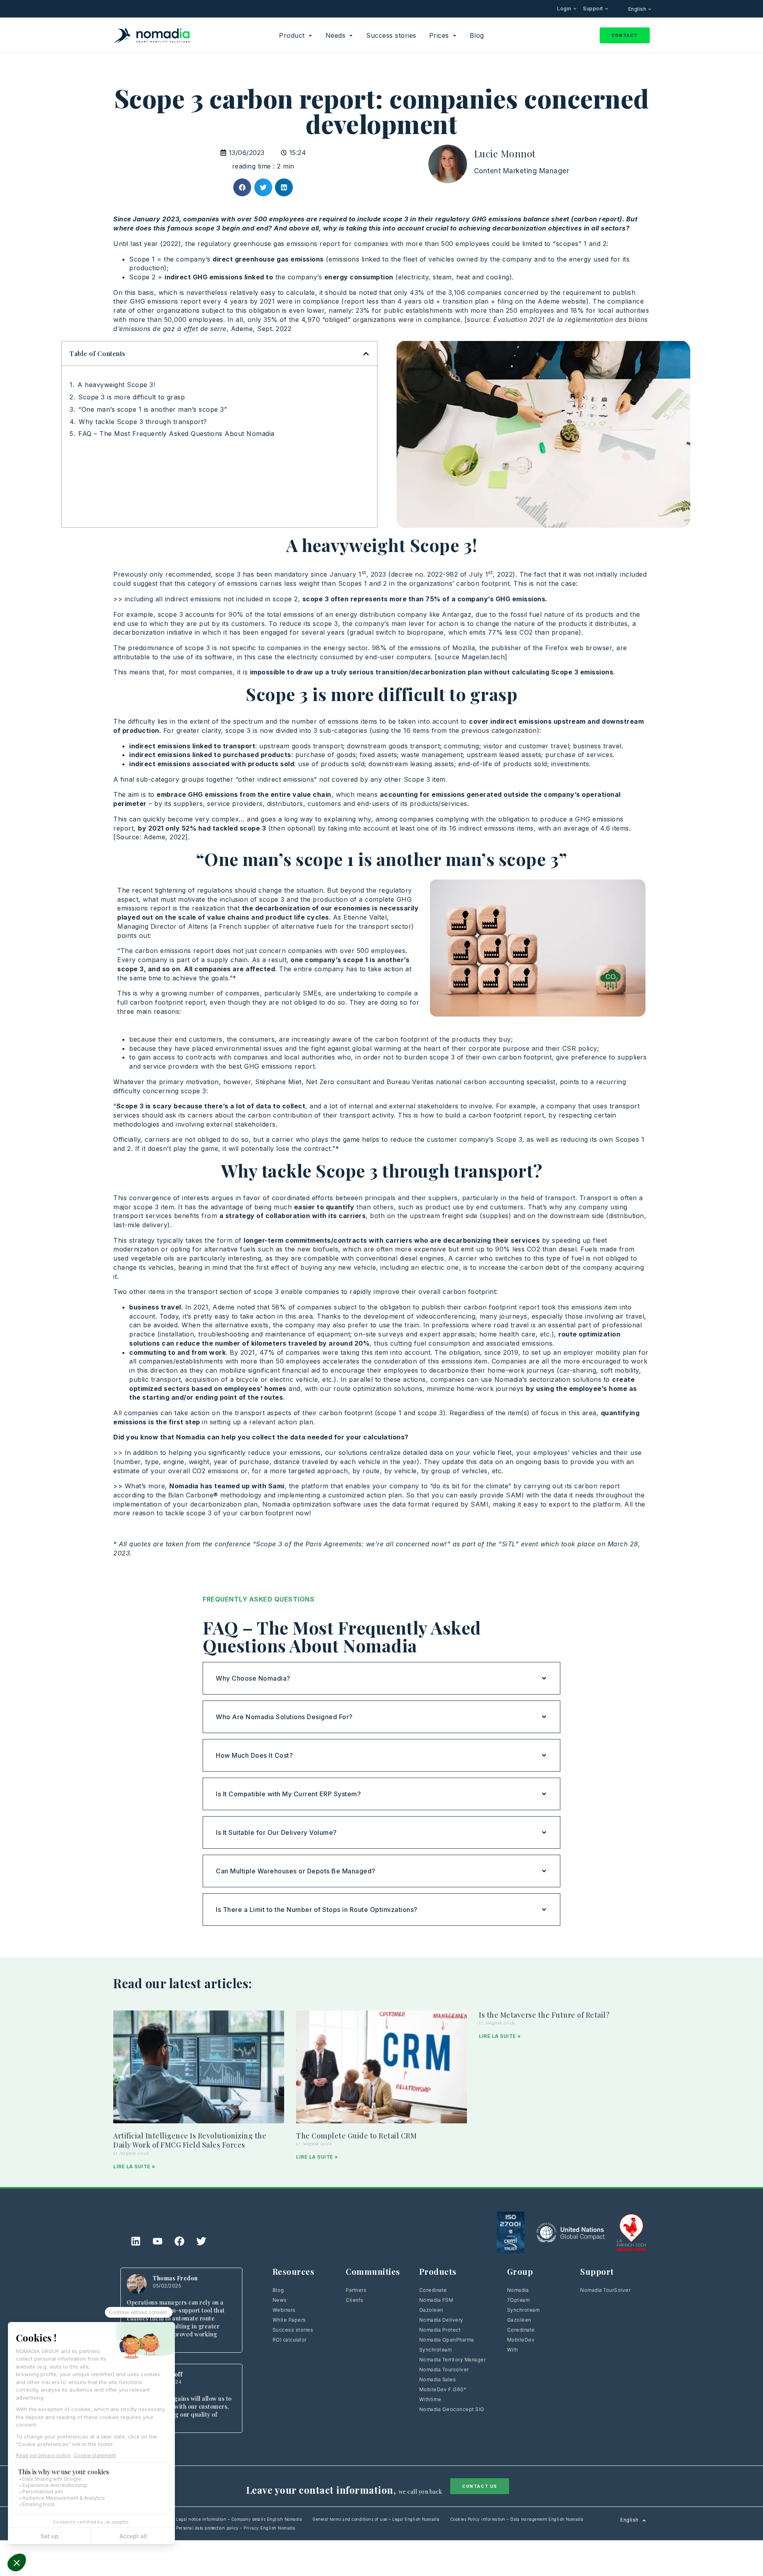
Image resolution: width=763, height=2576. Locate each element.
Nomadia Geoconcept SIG (453, 2409)
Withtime (430, 2399)
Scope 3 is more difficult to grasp (132, 397)
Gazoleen (431, 2310)
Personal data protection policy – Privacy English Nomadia (236, 2528)
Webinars (284, 2310)
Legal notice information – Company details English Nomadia (239, 2519)
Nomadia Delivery (441, 2320)
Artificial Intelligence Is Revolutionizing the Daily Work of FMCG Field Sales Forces (190, 2140)
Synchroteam (436, 2350)
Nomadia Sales (438, 2379)
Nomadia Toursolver (444, 2370)
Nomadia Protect (440, 2330)
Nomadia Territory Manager (453, 2360)
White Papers (289, 2320)
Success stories (293, 2330)
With (513, 2350)
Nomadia (518, 2290)
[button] (242, 187)
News (280, 2300)
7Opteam (519, 2300)
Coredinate (433, 2290)
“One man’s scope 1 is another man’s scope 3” (153, 409)
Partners (356, 2290)
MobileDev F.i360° (443, 2389)
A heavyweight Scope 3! (116, 385)
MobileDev (521, 2340)
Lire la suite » (134, 2166)
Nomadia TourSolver (605, 2290)
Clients (355, 2300)
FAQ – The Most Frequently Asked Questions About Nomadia (176, 434)
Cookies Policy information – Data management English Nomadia (517, 2519)
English (638, 9)
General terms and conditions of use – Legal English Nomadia (376, 2519)
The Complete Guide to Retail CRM (356, 2136)
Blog (278, 2290)
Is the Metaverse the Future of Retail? (544, 2015)
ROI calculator (290, 2340)
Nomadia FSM (436, 2300)
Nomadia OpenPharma (447, 2340)
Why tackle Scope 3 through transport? (143, 422)
